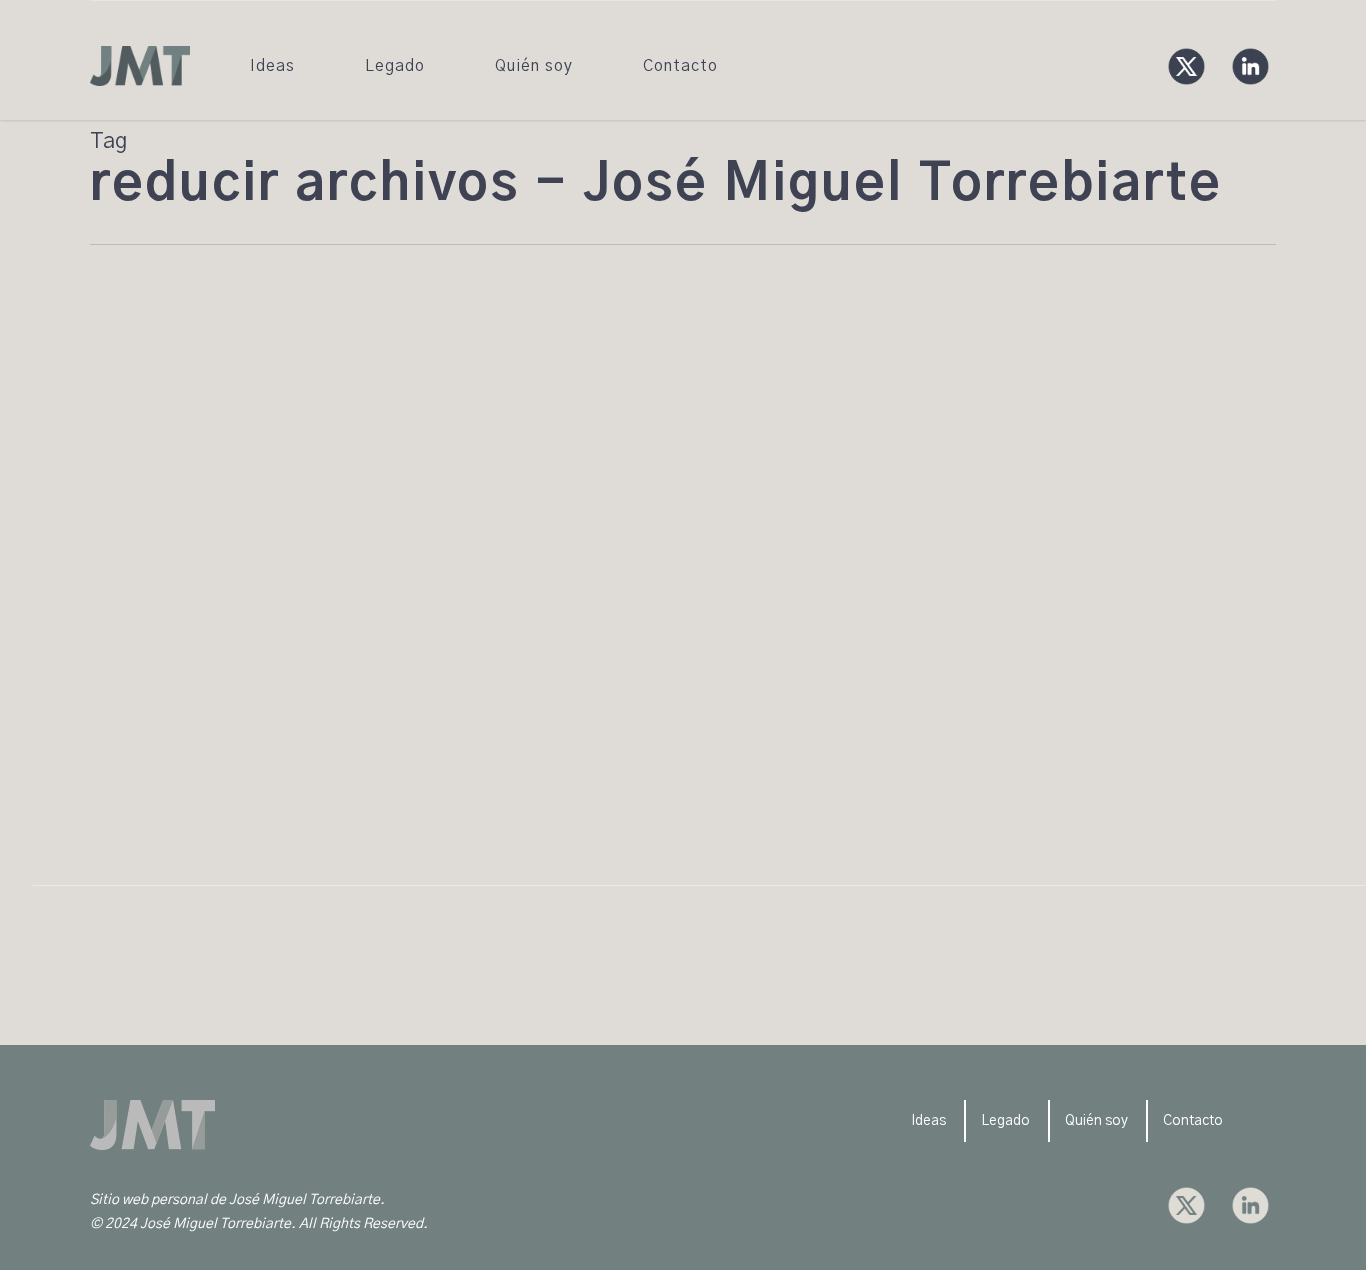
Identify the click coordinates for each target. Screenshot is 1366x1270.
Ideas (928, 1121)
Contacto (1193, 1121)
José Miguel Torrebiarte (134, 614)
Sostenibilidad (247, 614)
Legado (1005, 1121)
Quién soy (1096, 1121)
